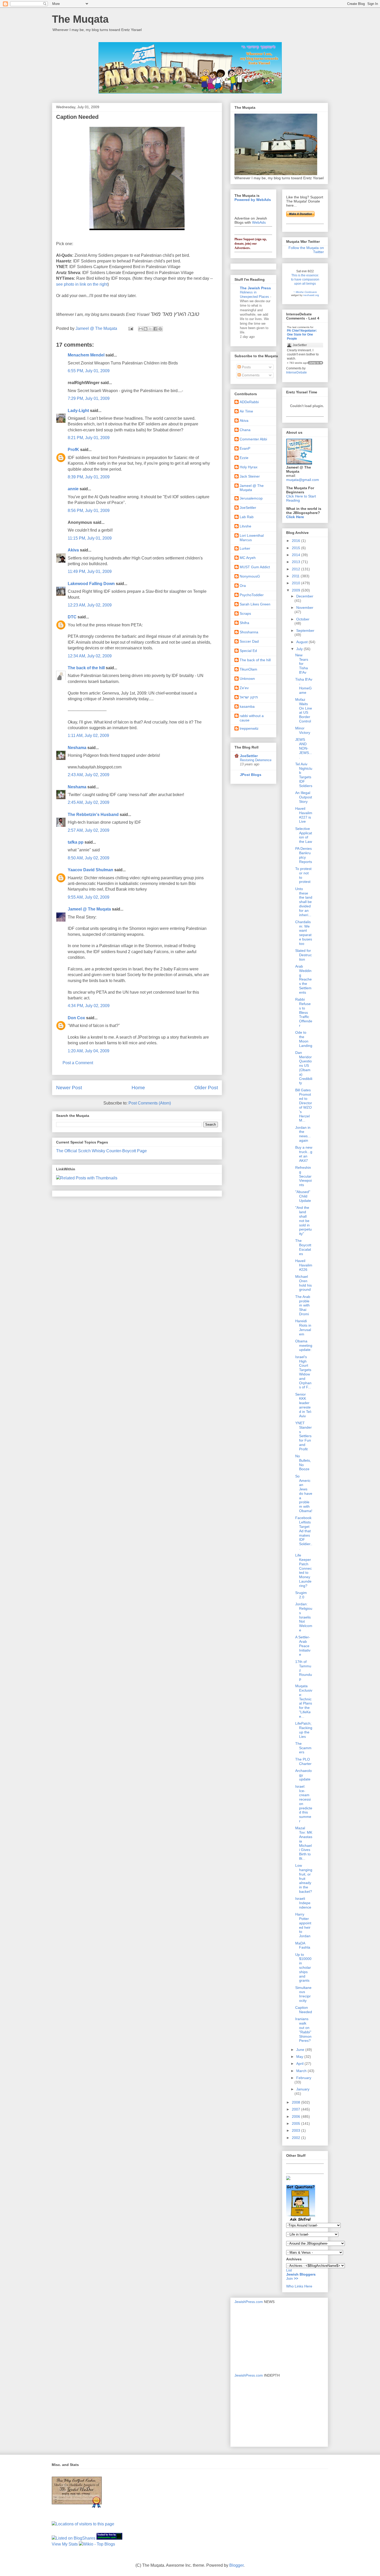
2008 (297, 2102)
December (305, 596)
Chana (245, 430)
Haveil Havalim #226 (304, 1265)
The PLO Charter (303, 1761)
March (302, 2071)
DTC (72, 617)
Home (138, 1088)
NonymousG (250, 576)
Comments (250, 375)
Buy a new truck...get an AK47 (304, 1154)
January (303, 2089)
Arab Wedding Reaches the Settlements (303, 979)
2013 (297, 562)
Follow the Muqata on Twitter (306, 250)
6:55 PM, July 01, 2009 (89, 371)
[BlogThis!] (146, 329)
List (289, 2270)
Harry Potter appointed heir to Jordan (303, 1925)
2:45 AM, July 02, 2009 (89, 802)
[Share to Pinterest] (160, 329)
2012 (297, 569)
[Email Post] (130, 328)
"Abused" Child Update (303, 1196)
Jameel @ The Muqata (89, 909)
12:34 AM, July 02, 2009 (90, 656)
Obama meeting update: (304, 1345)
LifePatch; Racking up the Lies (304, 1730)
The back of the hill (86, 668)
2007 (297, 2109)
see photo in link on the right (82, 284)
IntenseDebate (297, 372)
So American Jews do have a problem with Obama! (304, 1493)
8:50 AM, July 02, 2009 (89, 858)
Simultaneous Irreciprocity (303, 1994)
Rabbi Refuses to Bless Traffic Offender (304, 1012)
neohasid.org (311, 295)
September (305, 631)
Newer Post (69, 1088)
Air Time (246, 411)
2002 (297, 2138)
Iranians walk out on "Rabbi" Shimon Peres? (303, 2030)
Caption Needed (304, 2010)
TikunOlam (248, 669)
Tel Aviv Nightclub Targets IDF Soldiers (304, 775)
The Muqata (80, 19)
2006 (297, 2116)
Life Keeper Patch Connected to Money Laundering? (303, 1570)
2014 (297, 555)
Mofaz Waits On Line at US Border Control (304, 710)
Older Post (206, 1088)
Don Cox (76, 1018)
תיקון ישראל (249, 697)
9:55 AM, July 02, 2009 (89, 897)
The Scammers (303, 1748)
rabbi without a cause (252, 718)
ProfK (73, 450)
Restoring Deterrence (256, 760)
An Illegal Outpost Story (304, 797)
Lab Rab (247, 517)
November (305, 608)
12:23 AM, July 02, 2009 (90, 605)
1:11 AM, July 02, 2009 (88, 736)
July (300, 649)
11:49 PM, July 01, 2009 (90, 571)
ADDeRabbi (249, 402)
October (303, 619)
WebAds (259, 222)
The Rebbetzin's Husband (93, 815)
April (300, 2064)
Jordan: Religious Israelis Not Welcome (304, 1617)
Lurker (245, 548)
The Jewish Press (255, 288)
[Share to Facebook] (155, 329)
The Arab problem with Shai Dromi (303, 1305)
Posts (246, 367)
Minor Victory (303, 730)
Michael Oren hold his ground (303, 1283)
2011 (296, 576)
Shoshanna (249, 632)
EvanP (245, 448)
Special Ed (248, 651)
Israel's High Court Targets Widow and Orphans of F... (303, 1372)
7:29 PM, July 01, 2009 (89, 398)
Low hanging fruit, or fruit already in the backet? (304, 1878)
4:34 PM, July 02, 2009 (89, 1006)
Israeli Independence (303, 1903)
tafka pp (76, 842)
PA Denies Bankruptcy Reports (304, 855)
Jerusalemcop (251, 498)
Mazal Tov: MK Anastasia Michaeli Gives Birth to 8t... (304, 1843)
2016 (297, 541)
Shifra (244, 623)
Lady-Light (78, 411)
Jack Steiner (250, 476)
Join (290, 2278)
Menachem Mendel (86, 355)
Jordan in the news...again (303, 1134)
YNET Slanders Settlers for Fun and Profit (303, 1436)
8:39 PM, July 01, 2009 (89, 477)
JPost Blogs (251, 775)
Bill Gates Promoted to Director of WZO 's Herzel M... (304, 1105)
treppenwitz (249, 728)
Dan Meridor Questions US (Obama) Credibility (304, 1068)
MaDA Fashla (303, 1945)
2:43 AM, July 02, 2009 (89, 775)
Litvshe (245, 526)
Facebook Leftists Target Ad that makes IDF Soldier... (304, 1533)
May (300, 2057)
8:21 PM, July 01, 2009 (89, 438)
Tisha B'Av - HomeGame (304, 686)
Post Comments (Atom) (150, 1103)
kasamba (247, 706)
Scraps (245, 613)
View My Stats (65, 2544)
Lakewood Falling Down (91, 584)
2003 (297, 2130)
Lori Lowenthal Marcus (252, 538)
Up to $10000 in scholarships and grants (303, 1968)
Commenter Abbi (253, 439)
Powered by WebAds (253, 200)
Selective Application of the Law (304, 835)
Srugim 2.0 (301, 1595)
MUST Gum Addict (255, 567)
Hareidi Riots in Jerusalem (303, 1327)
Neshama (77, 748)
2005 (297, 2123)
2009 (297, 590)
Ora (243, 586)
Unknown (247, 679)
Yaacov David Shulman (90, 870)
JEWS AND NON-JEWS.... (304, 748)
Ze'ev (244, 688)
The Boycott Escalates (303, 1247)
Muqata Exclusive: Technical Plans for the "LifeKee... (304, 1701)
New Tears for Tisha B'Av (302, 664)
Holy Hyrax (249, 467)
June (301, 2050)
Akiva (73, 550)
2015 (297, 548)
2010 (297, 583)
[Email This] (141, 329)
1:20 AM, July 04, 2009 (89, 1051)
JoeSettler (248, 508)
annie (73, 489)
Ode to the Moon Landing (304, 1039)
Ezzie (244, 458)
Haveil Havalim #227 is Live (304, 815)
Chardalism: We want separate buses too (304, 933)
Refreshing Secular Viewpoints (303, 1176)
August (302, 642)
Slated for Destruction (303, 955)
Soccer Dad (249, 641)
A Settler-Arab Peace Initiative (303, 1646)
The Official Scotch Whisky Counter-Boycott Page (101, 1151)
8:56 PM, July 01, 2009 (89, 511)
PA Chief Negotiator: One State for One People (302, 335)
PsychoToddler (252, 595)
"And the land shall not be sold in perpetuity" (303, 1221)
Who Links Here (299, 2286)
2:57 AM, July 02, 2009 (89, 830)
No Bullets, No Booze (303, 1462)
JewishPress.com (249, 2302)
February (304, 2078)
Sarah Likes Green (255, 604)
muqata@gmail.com (303, 480)
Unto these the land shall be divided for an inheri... (304, 902)
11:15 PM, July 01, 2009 (90, 538)
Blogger (236, 2565)
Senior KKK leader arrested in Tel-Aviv (304, 1405)
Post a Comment (78, 1063)
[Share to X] (150, 329)
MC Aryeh (248, 558)
